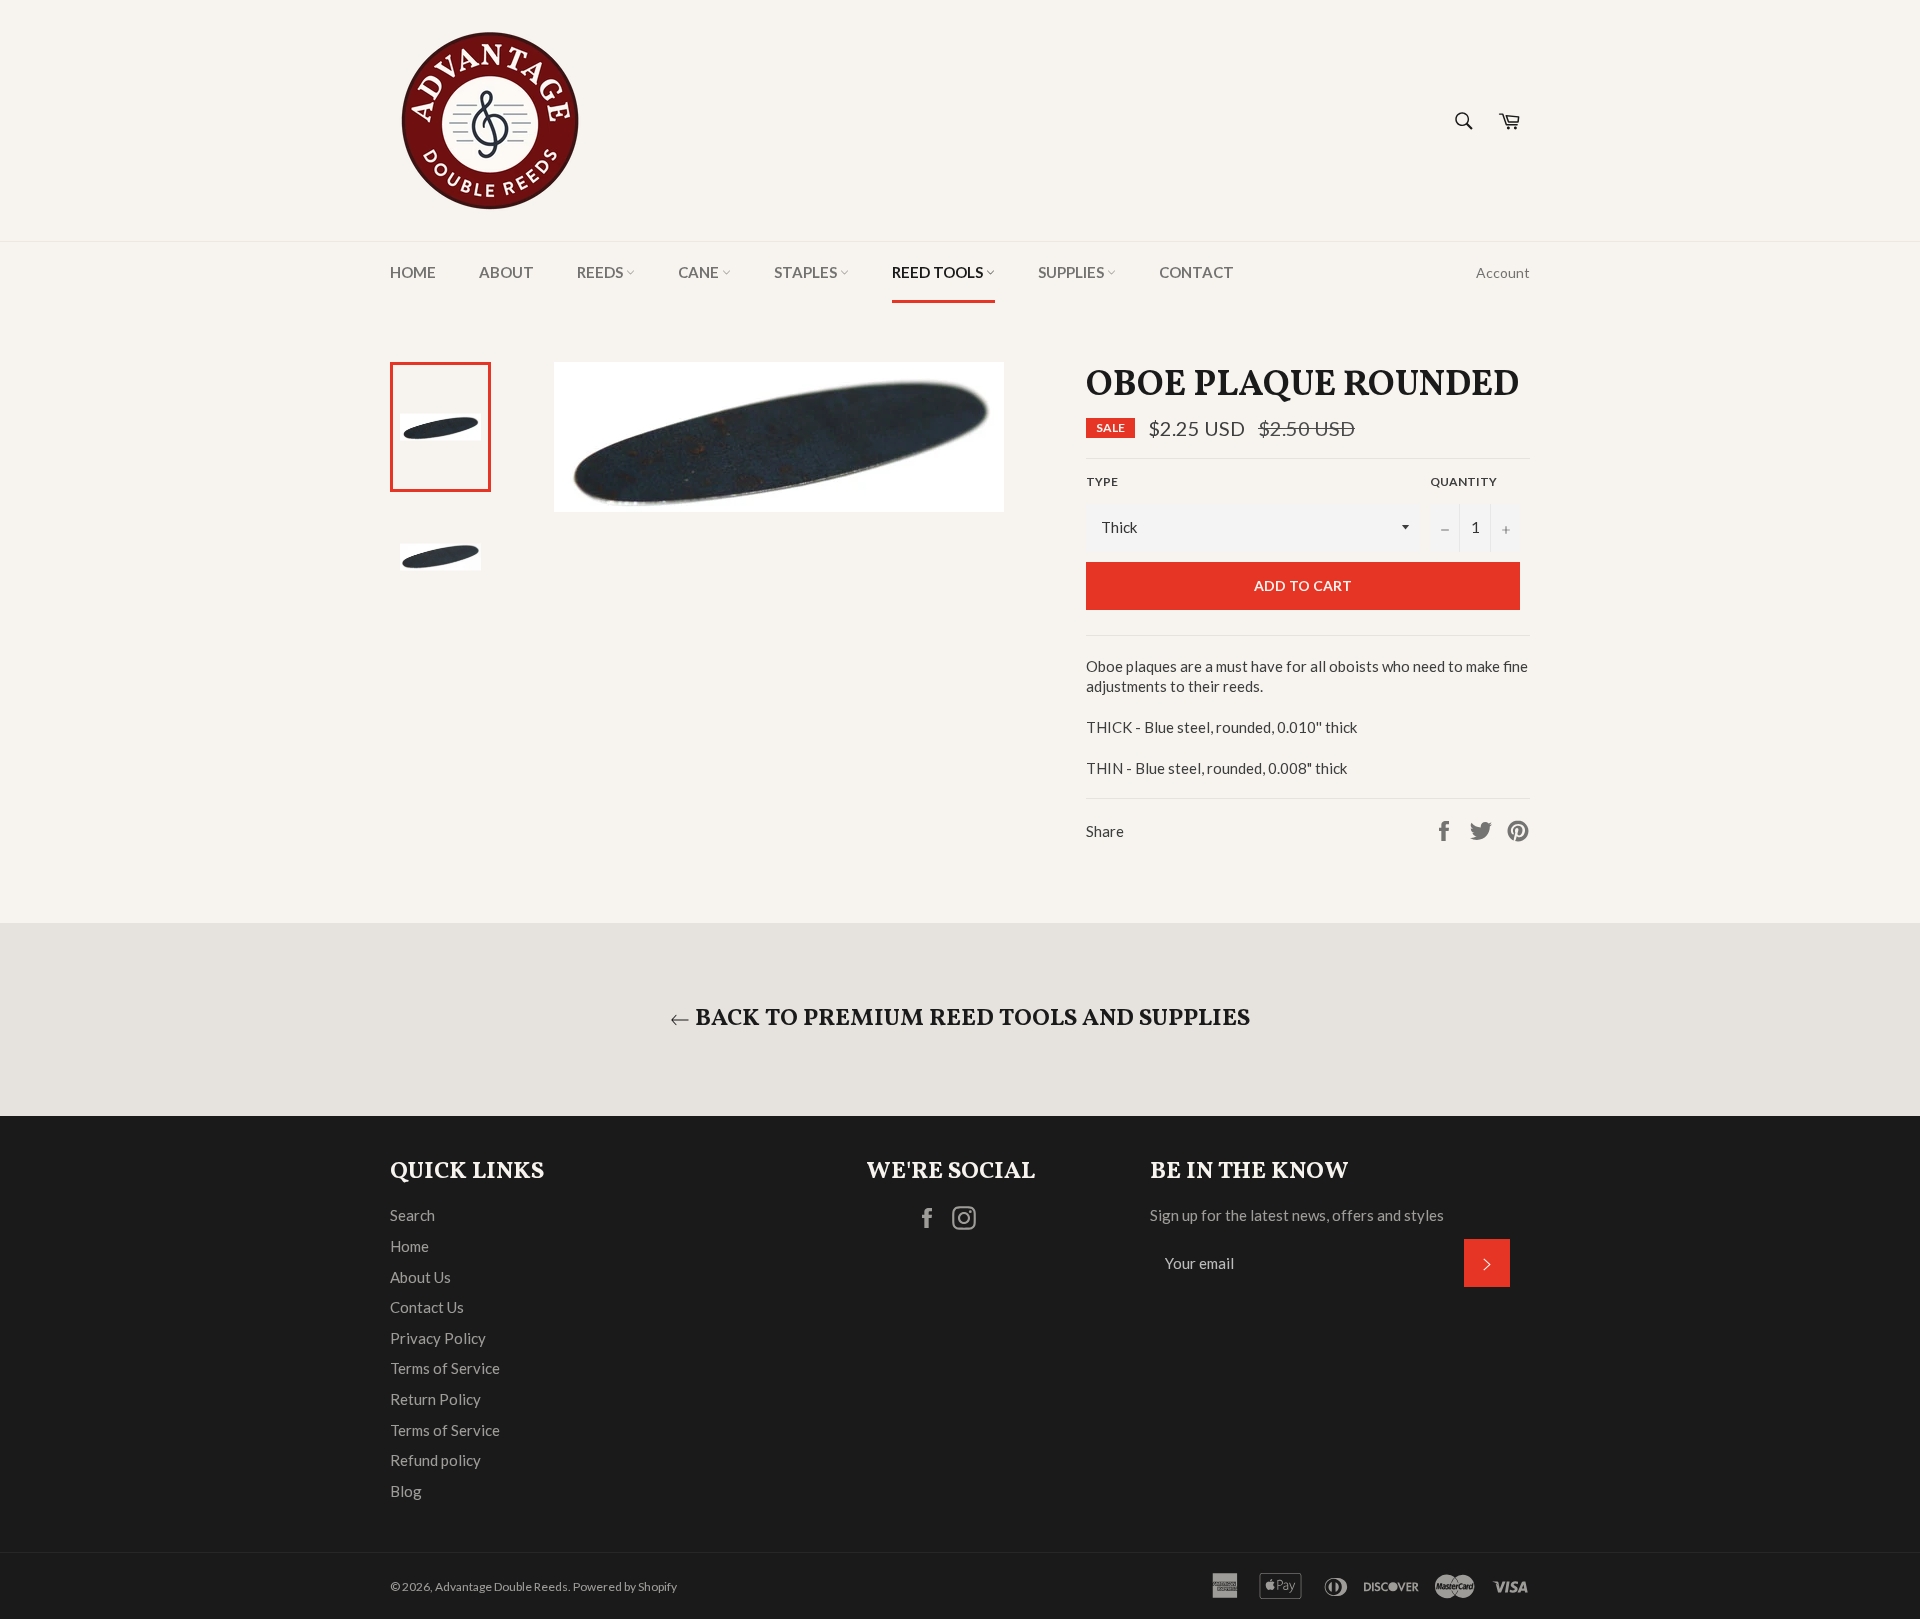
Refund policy (435, 1460)
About (506, 272)
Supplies (1072, 272)
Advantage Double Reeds (501, 1586)
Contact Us (427, 1307)
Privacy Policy (438, 1338)
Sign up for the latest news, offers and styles (1297, 1215)
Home (413, 272)
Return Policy (435, 1399)
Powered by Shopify (625, 1586)
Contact (1196, 272)
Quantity (1463, 481)
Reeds (601, 272)
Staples (807, 272)
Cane (700, 272)
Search (412, 1215)
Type (1102, 481)
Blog (406, 1491)
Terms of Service (445, 1368)
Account (1503, 272)
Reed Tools (939, 272)
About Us (420, 1277)
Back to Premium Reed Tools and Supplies (970, 1019)
